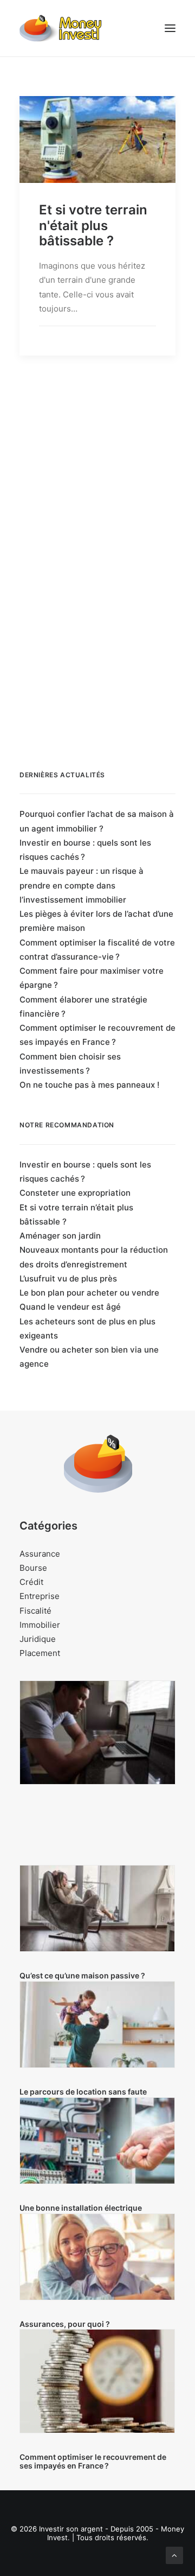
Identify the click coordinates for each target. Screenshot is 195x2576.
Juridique (38, 1639)
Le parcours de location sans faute (83, 2092)
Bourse (33, 1568)
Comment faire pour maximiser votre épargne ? (92, 978)
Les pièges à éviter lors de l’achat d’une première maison (96, 921)
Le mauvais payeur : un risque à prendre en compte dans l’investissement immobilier (82, 885)
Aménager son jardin (60, 1236)
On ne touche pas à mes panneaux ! (89, 1085)
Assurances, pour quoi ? (65, 2324)
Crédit (31, 1582)
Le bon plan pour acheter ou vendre (89, 1293)
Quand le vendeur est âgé (70, 1307)
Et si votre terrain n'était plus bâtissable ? (93, 226)
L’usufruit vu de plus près (68, 1279)
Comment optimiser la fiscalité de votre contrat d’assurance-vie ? (97, 950)
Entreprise (40, 1596)
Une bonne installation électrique (81, 2208)
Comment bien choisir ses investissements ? (70, 1064)
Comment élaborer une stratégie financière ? (83, 1007)
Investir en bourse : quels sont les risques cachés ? (85, 850)
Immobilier (40, 1625)
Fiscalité (35, 1611)
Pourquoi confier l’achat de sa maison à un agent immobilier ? (97, 821)
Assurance (40, 1554)
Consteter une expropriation (75, 1193)
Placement (40, 1653)
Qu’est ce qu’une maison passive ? (82, 1975)
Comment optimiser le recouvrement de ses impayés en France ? (97, 1035)
